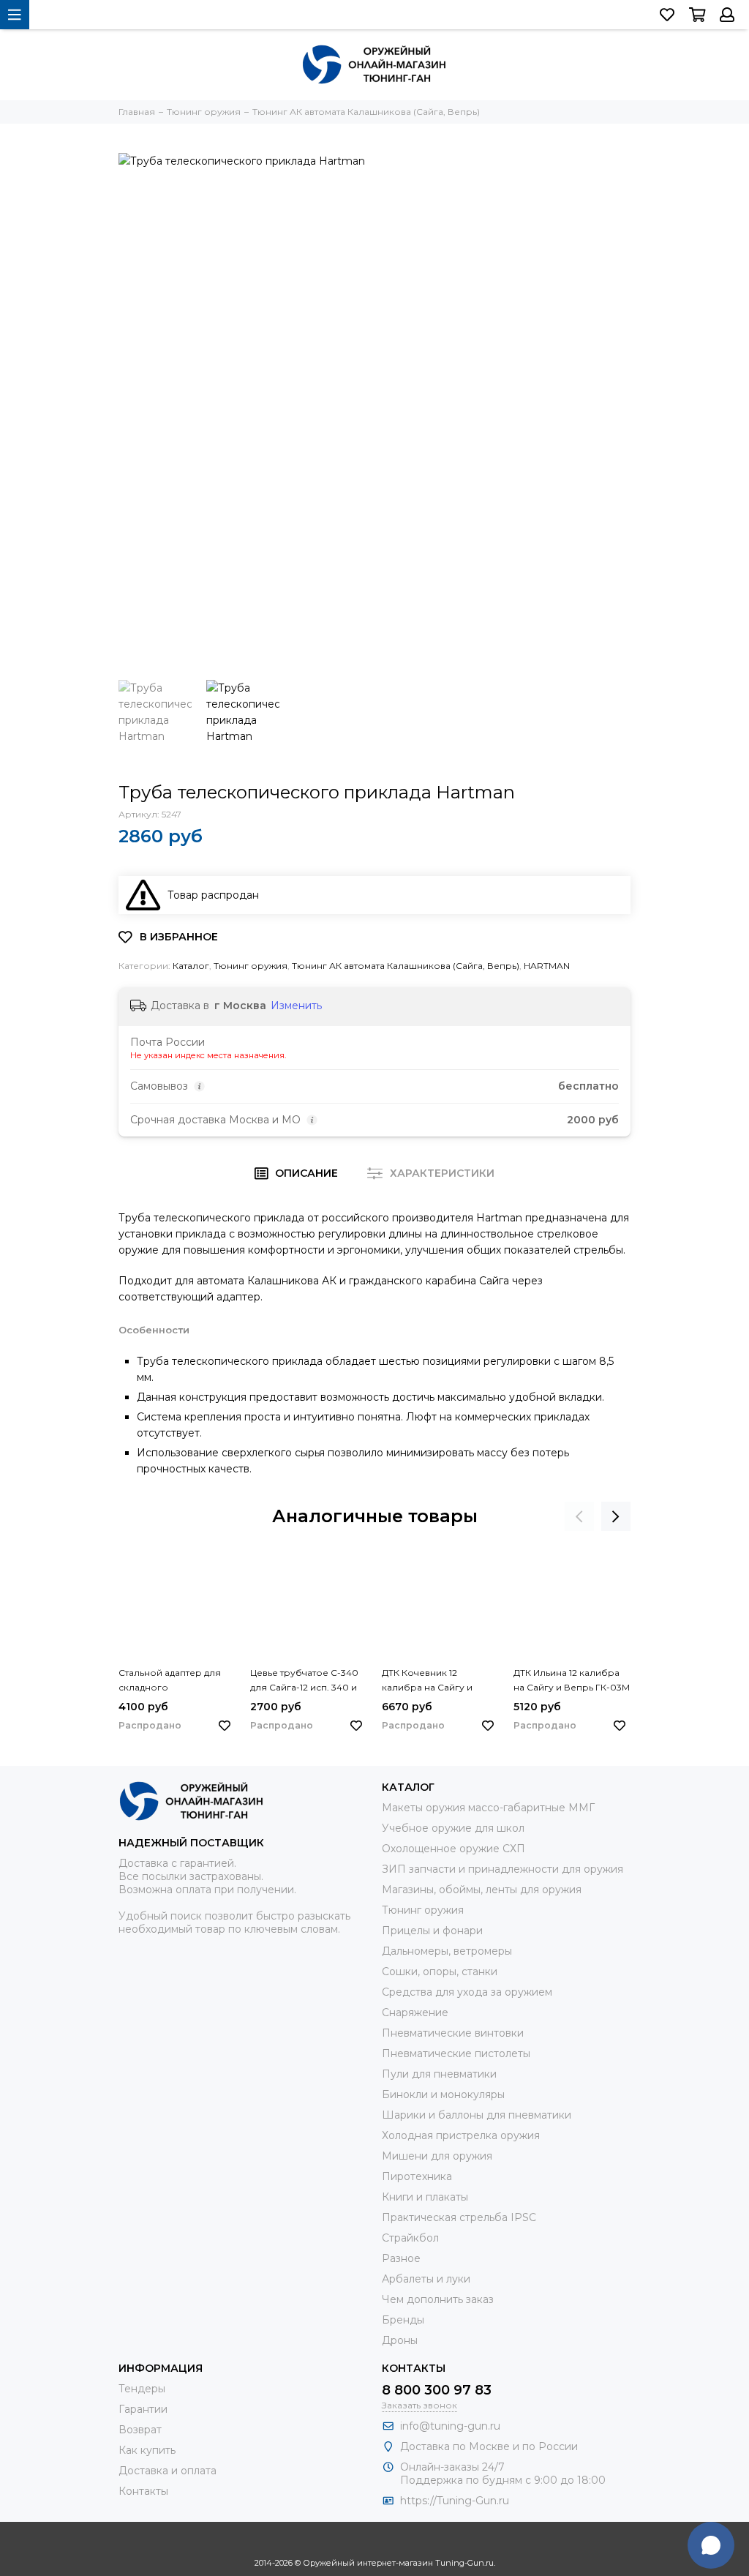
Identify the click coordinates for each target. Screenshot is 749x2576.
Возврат (140, 2430)
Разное (401, 2258)
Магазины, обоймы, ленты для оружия (482, 1890)
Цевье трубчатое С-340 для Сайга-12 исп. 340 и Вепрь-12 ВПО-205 (304, 1681)
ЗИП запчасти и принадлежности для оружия (503, 1869)
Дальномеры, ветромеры (447, 1951)
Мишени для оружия (437, 2156)
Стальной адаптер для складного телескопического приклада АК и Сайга (170, 1681)
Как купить (147, 2450)
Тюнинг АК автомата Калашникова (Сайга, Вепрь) (406, 966)
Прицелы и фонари (432, 1931)
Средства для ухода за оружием (467, 1992)
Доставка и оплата (168, 2471)
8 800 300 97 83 (437, 2390)
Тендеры (142, 2389)
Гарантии (143, 2409)
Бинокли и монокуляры (443, 2094)
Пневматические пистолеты (456, 2053)
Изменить (296, 1006)
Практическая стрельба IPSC (459, 2217)
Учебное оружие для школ (453, 1828)
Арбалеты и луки (426, 2279)
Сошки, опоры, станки (440, 1972)
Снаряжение (415, 2012)
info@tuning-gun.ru (450, 2426)
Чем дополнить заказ (438, 2299)
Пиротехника (417, 2176)
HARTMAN (547, 966)
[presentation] (579, 1516)
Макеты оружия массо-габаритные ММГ (488, 1808)
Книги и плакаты (425, 2197)
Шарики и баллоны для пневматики (477, 2115)
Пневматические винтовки (453, 2033)
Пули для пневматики (439, 2074)
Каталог (191, 966)
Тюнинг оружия (251, 966)
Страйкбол (410, 2238)
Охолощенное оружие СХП (453, 1849)
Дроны (400, 2340)
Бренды (403, 2320)
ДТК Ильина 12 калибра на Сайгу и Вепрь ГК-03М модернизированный (572, 1681)
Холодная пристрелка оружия (461, 2135)
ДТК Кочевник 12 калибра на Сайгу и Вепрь (427, 1681)
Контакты (143, 2491)
